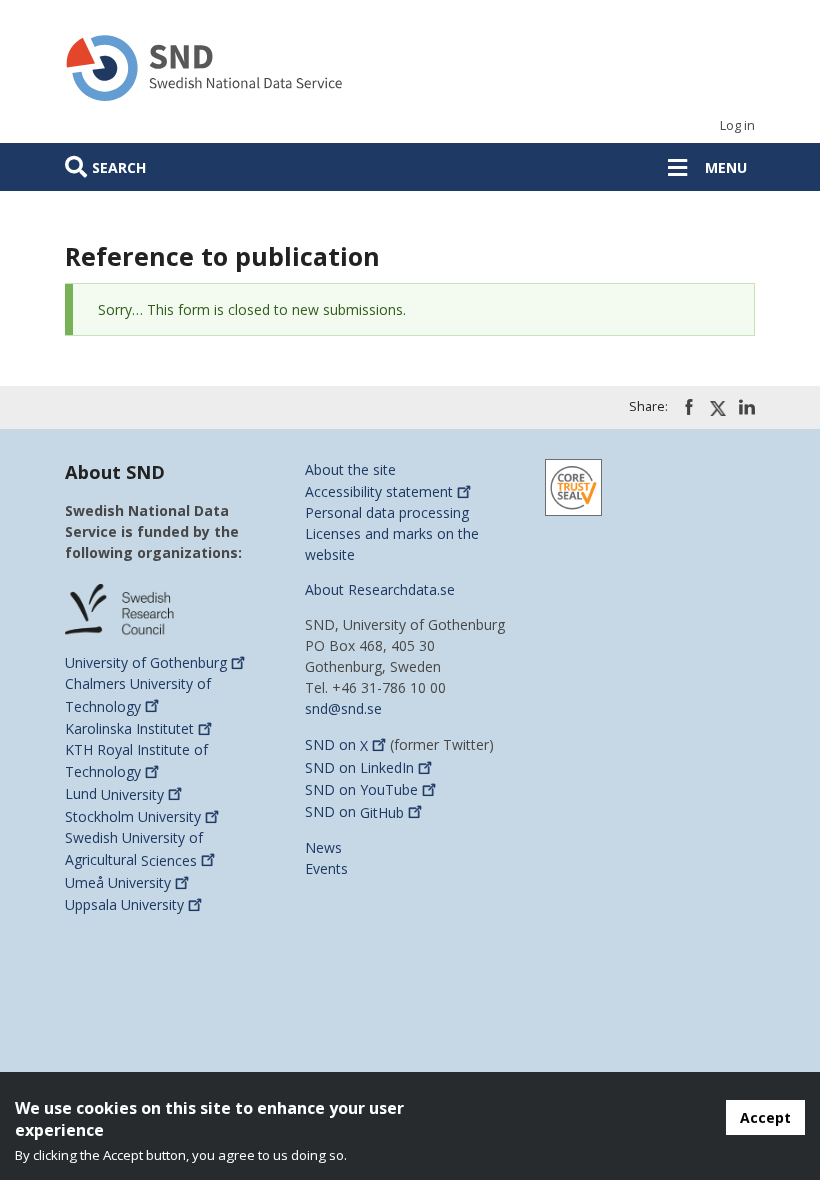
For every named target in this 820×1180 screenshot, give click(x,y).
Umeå (118, 882)
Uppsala (124, 904)
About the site (350, 469)
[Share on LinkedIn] (747, 407)
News (323, 847)
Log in (737, 125)
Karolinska (129, 728)
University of (146, 662)
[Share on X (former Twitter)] (718, 408)
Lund (114, 794)
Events (326, 868)
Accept (765, 1117)
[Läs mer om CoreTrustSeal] (573, 485)
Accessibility (379, 491)
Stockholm (133, 816)
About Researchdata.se (380, 589)
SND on (336, 745)
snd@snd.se (343, 708)
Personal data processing (387, 512)
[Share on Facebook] (689, 407)
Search (119, 167)
